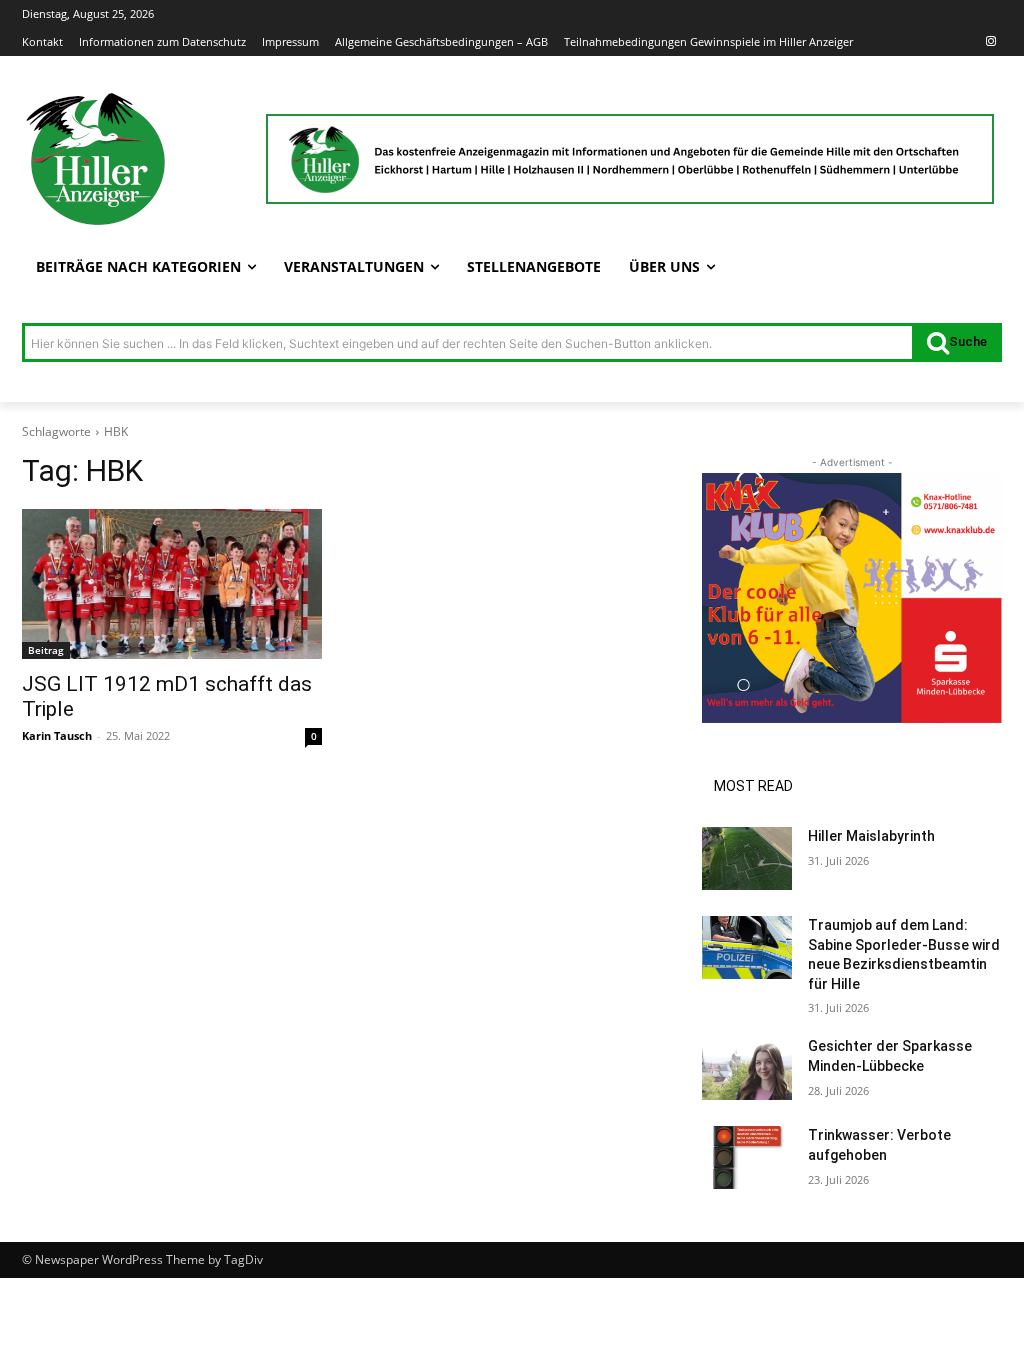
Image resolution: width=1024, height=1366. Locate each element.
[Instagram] (990, 42)
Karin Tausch (57, 735)
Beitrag (46, 650)
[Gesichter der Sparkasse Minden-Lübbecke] (747, 1068)
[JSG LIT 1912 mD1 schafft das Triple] (172, 584)
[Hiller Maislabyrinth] (747, 858)
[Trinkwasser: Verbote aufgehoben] (747, 1157)
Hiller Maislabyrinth (871, 836)
